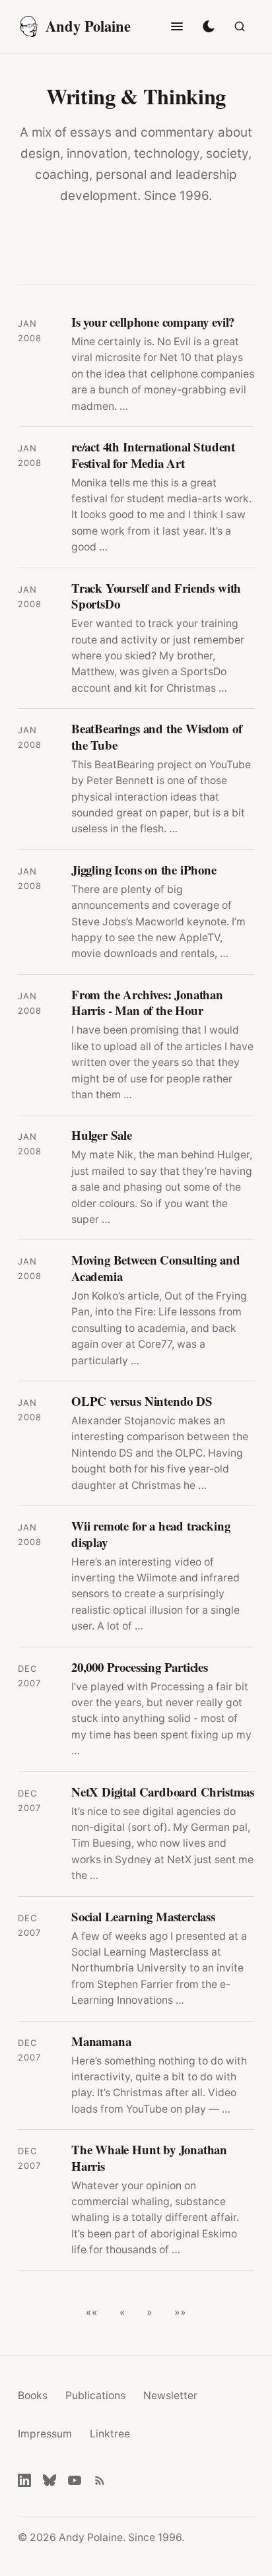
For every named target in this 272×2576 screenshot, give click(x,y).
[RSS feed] (100, 2480)
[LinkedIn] (24, 2480)
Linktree (110, 2434)
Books (33, 2395)
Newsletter (170, 2395)
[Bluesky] (50, 2480)
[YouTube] (75, 2480)
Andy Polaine (88, 26)
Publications (95, 2395)
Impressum (45, 2434)
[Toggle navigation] (177, 26)
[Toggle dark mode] (209, 26)
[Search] (240, 26)
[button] (92, 2313)
